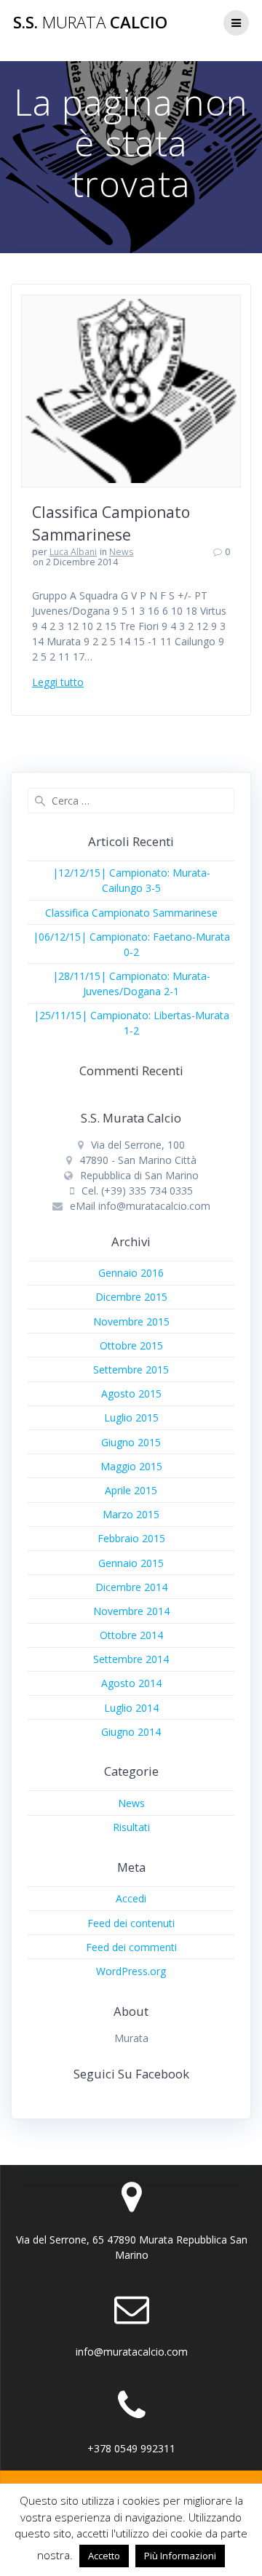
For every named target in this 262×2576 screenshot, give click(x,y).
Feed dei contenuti (131, 1923)
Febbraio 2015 (131, 1538)
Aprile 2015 (131, 1490)
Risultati (131, 1827)
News (121, 552)
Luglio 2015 (131, 1417)
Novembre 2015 (131, 1321)
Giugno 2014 (131, 1732)
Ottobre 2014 (131, 1635)
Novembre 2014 (131, 1611)
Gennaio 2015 (131, 1563)
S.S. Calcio (90, 23)
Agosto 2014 (131, 1683)
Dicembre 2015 (131, 1297)
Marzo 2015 (131, 1514)
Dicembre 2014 (131, 1587)
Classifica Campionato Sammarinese (131, 913)
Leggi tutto (58, 682)
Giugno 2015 (131, 1442)
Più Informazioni (180, 2556)
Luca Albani (73, 552)
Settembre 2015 (131, 1369)
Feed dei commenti (131, 1947)
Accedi (131, 1898)
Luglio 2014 (131, 1708)
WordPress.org (131, 1971)
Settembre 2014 (131, 1659)
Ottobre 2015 (131, 1345)
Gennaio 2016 (131, 1273)
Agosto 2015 (131, 1393)
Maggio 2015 (131, 1466)
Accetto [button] (104, 2556)
